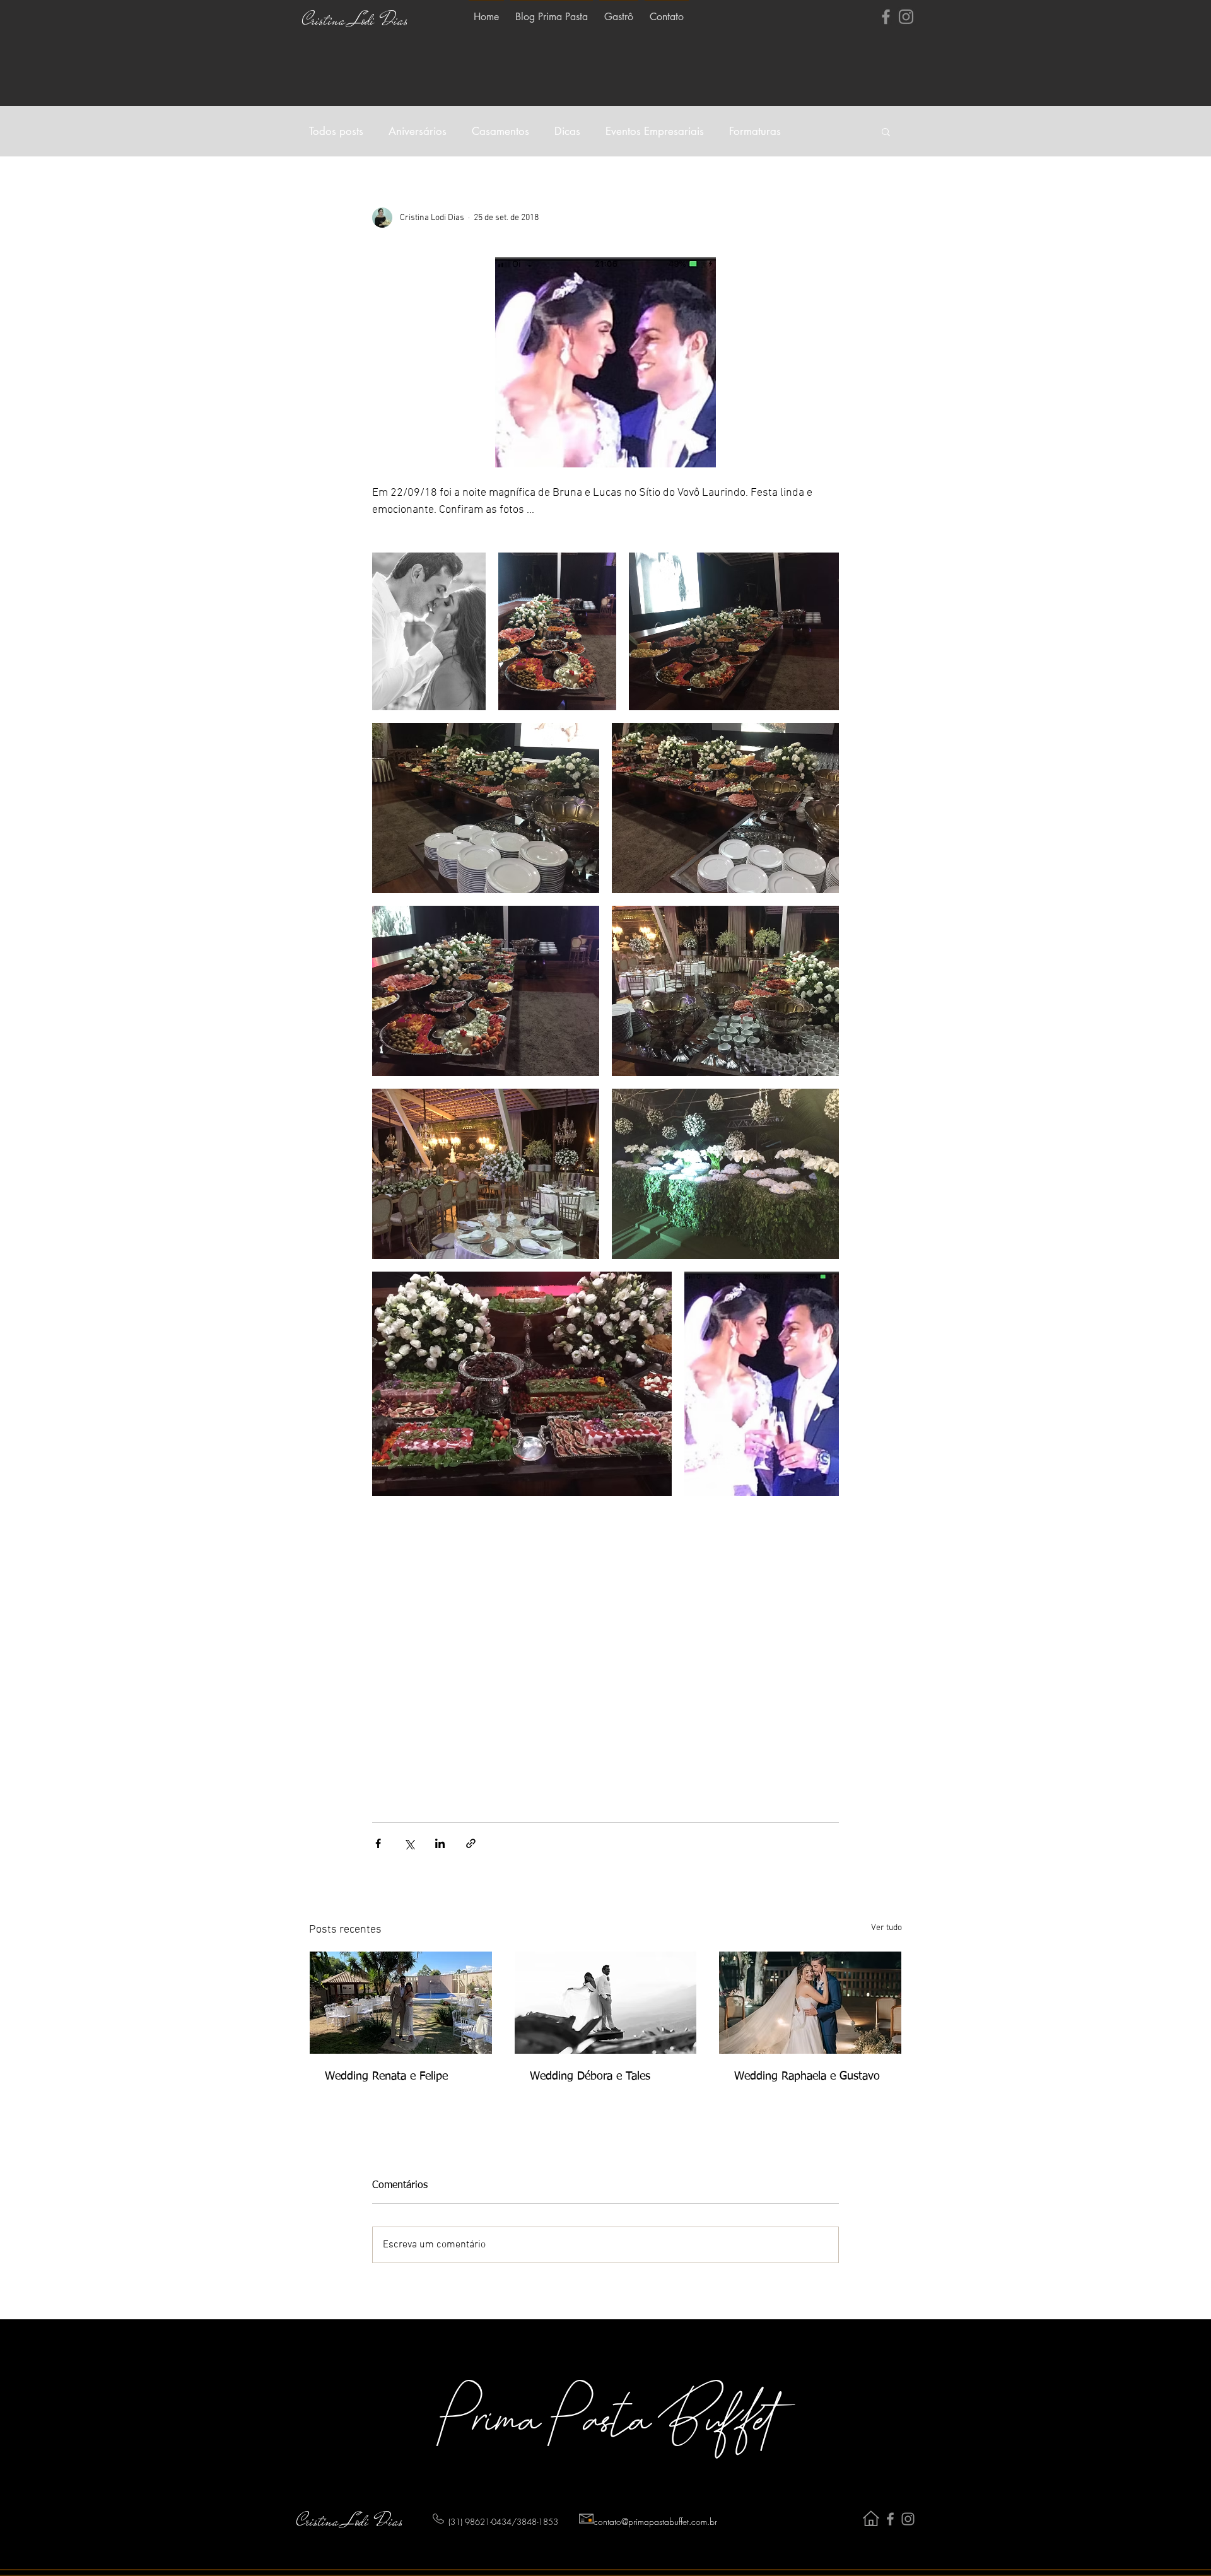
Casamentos (500, 132)
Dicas (567, 132)
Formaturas (755, 132)
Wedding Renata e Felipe (386, 2076)
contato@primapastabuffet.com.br (655, 2521)
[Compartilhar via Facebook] (378, 1843)
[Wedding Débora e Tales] (606, 2003)
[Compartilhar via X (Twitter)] (409, 1843)
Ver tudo (886, 1928)
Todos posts (336, 132)
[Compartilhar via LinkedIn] (440, 1843)
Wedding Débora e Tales (590, 2076)
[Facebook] (886, 17)
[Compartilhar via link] (471, 1843)
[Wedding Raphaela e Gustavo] (810, 2003)
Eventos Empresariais (655, 132)
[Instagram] (906, 17)
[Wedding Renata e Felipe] (401, 2003)
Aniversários (418, 132)
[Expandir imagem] (429, 631)
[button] (886, 131)
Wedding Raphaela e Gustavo (807, 2076)
